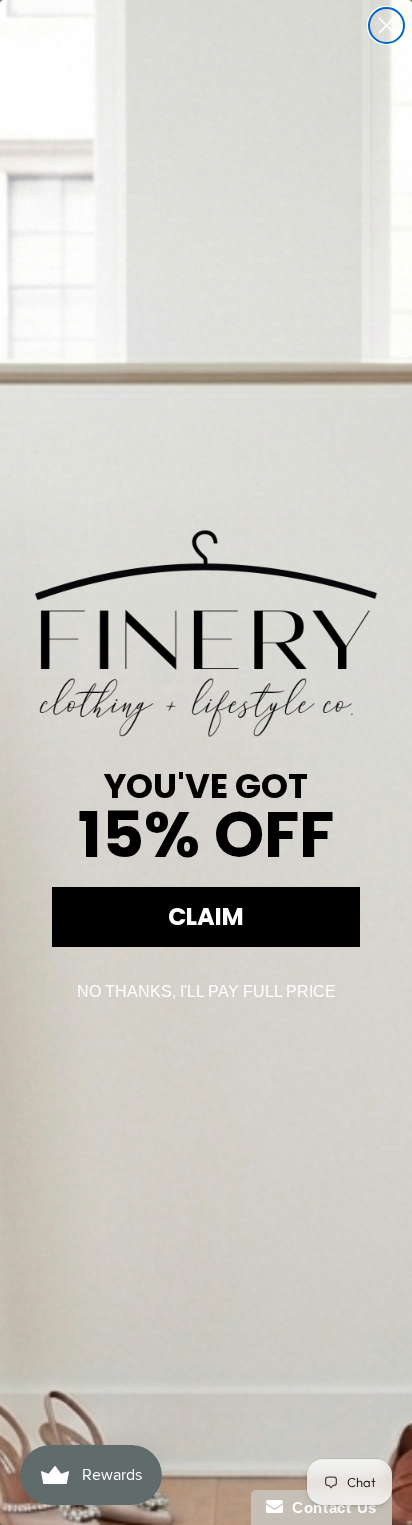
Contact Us (330, 1507)
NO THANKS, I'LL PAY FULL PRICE (206, 991)
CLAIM (206, 916)
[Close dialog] (386, 25)
